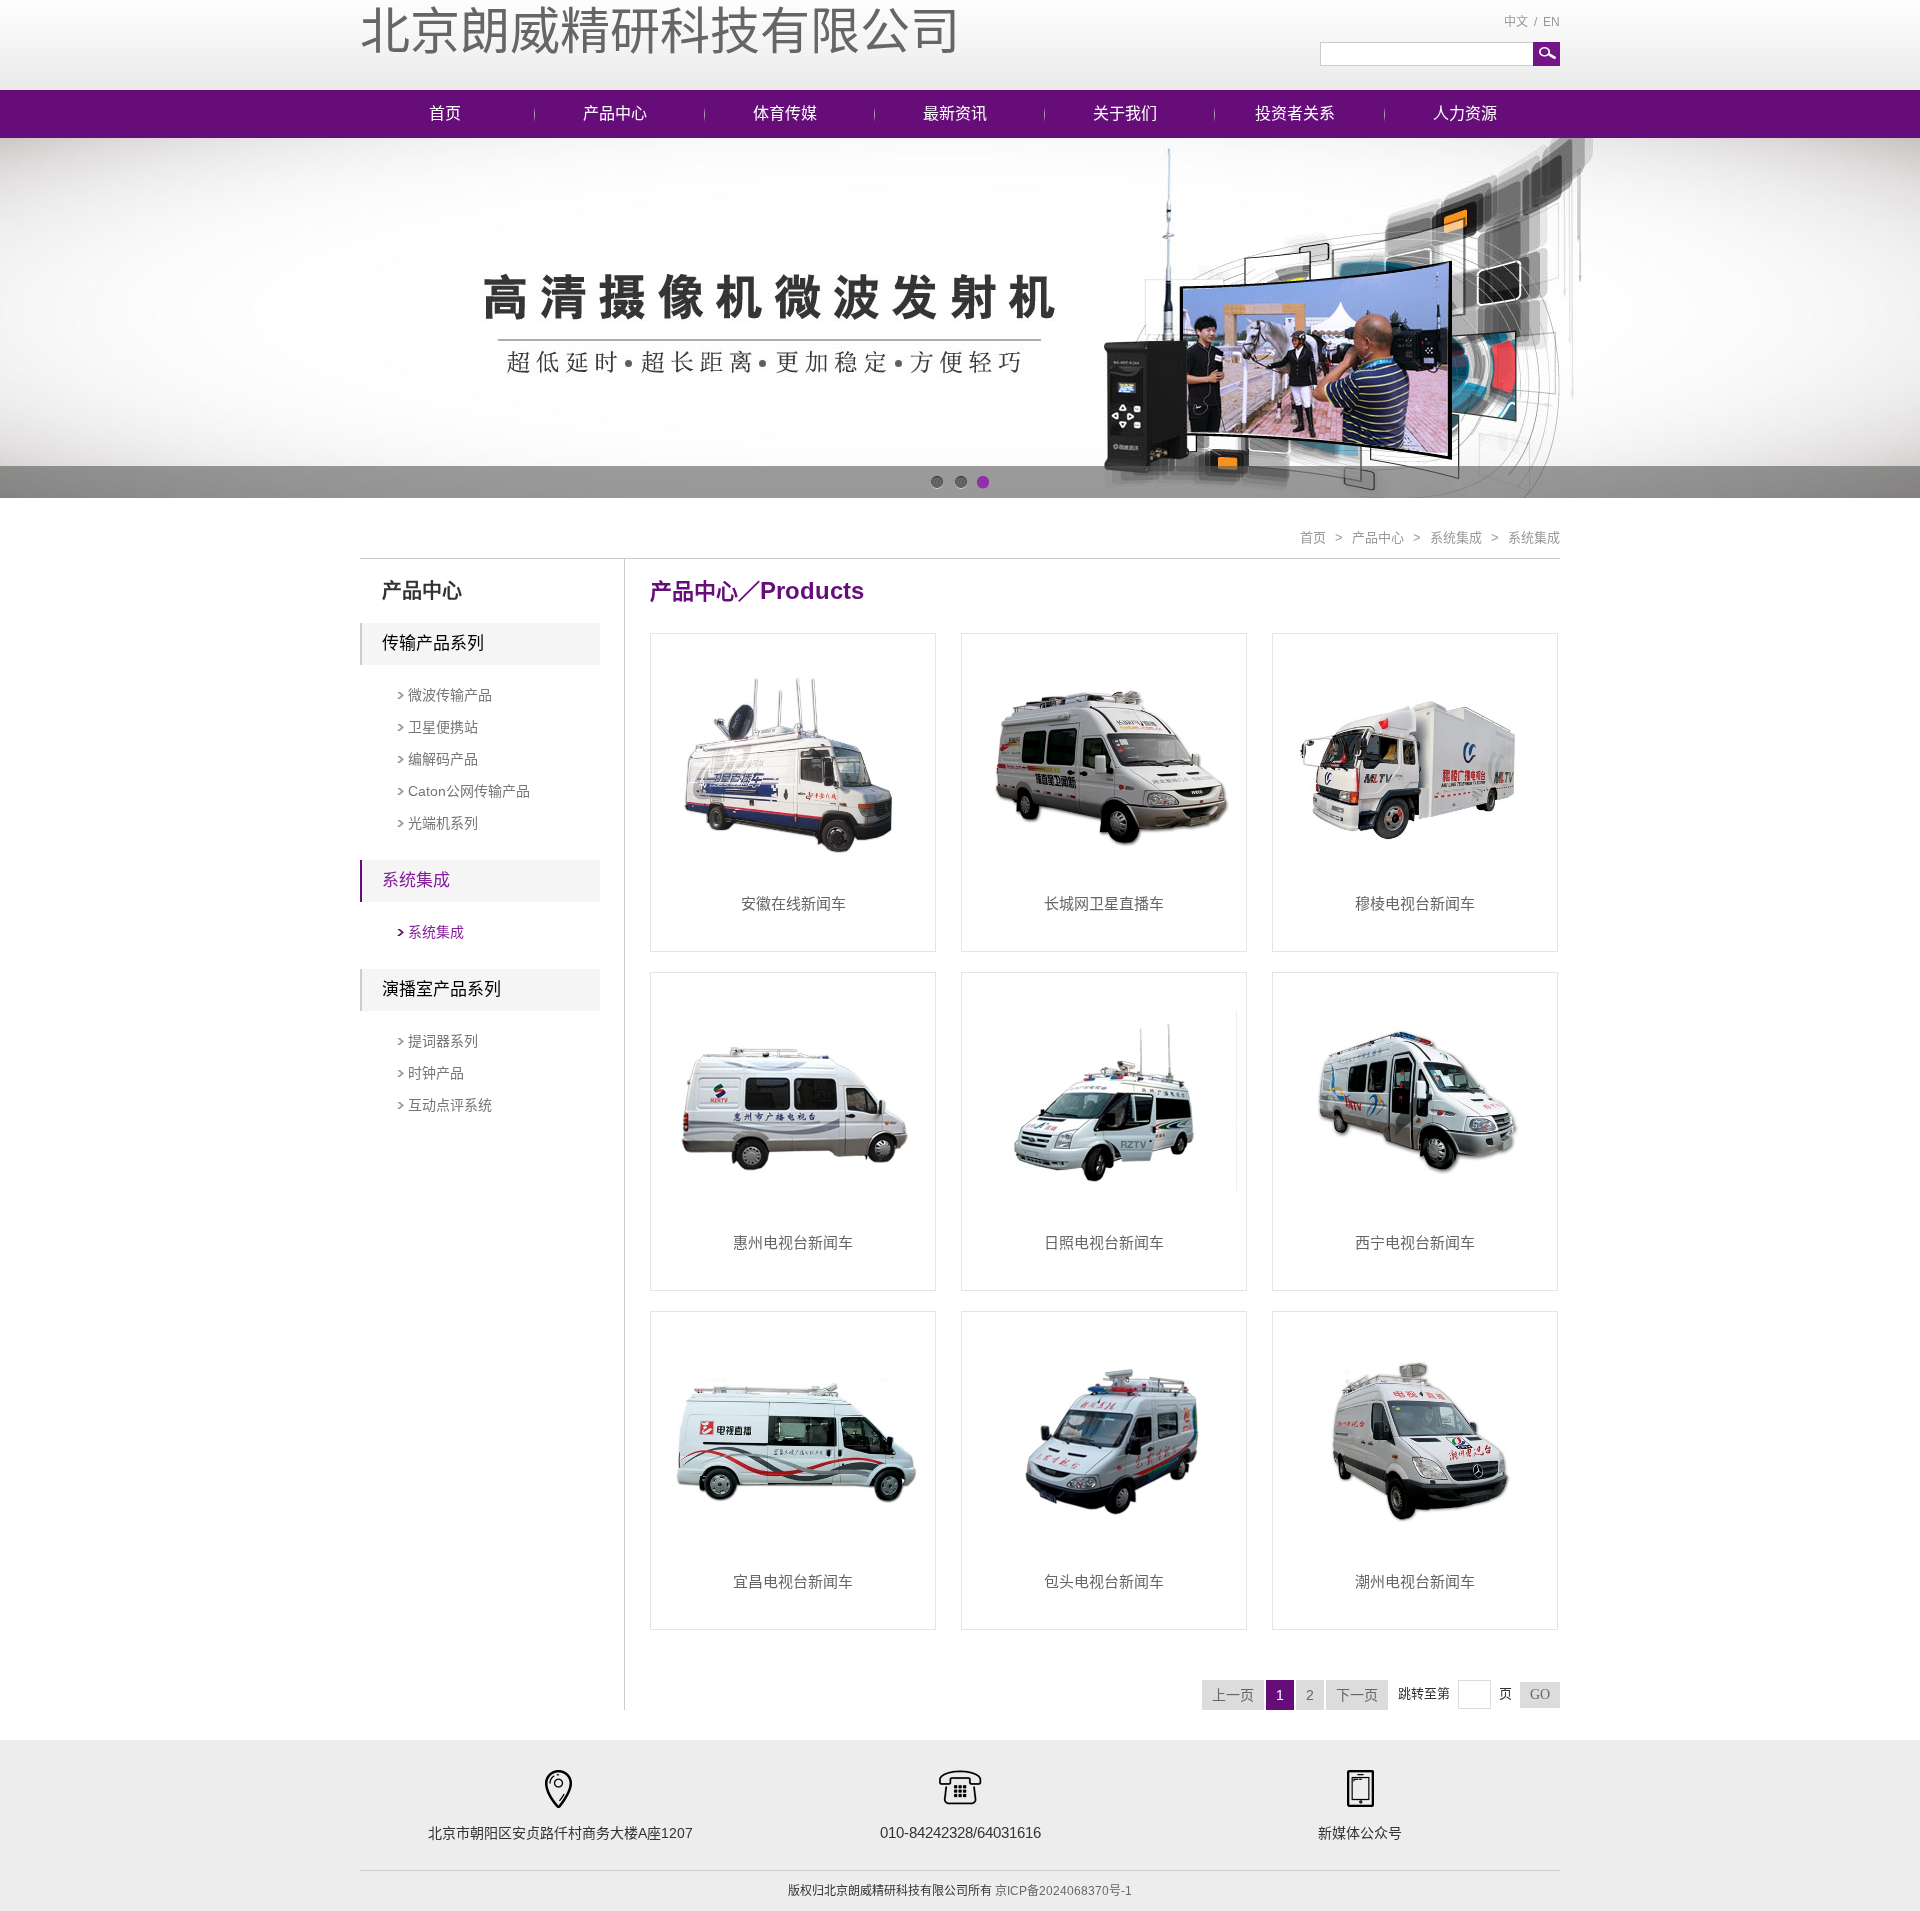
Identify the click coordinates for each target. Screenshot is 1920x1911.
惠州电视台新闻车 (793, 1242)
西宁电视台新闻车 (1415, 1242)
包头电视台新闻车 (1104, 1581)
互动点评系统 (450, 1105)
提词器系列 (443, 1041)
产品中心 (615, 113)
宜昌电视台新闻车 (793, 1581)
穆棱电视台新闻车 (1415, 903)
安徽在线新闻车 (793, 903)
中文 (1516, 22)
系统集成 (1456, 537)
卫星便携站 (443, 727)
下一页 (1357, 1695)
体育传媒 (785, 113)
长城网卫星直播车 (1104, 903)
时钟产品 (436, 1073)
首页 (445, 113)
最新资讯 (955, 113)
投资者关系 (1295, 113)
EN (1551, 22)
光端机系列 (443, 823)
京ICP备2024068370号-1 (1063, 1891)
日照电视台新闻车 (1104, 1242)
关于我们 (1125, 113)
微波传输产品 (450, 695)
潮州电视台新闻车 (1415, 1581)
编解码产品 (443, 759)
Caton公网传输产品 (469, 791)
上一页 (1233, 1695)
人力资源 (1465, 113)
